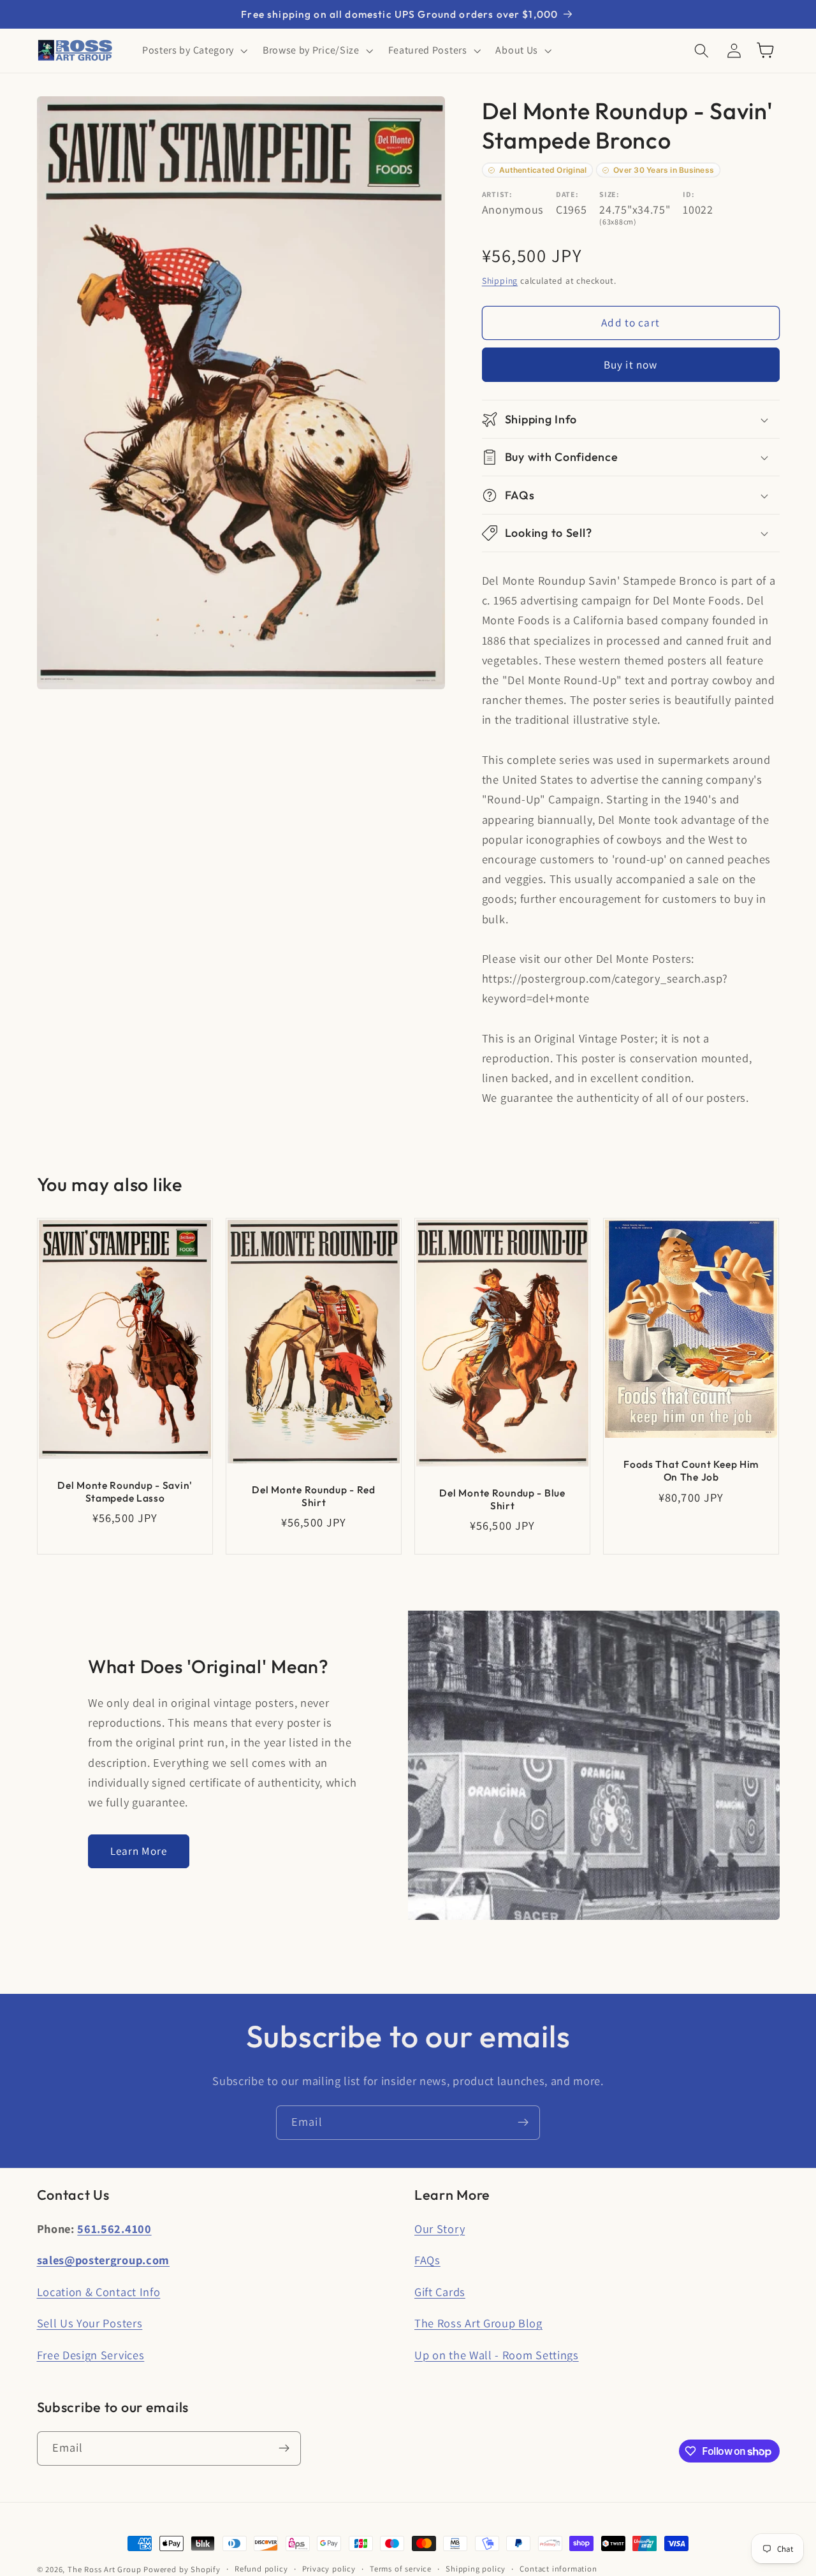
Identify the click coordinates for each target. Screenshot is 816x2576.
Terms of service (401, 2569)
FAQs (427, 2260)
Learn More (139, 1851)
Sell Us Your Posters (90, 2323)
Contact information (558, 2569)
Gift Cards (440, 2292)
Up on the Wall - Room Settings (497, 2355)
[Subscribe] (523, 2123)
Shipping (500, 281)
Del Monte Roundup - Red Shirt (314, 1496)
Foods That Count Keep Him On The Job (691, 1470)
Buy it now (631, 364)
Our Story (440, 2228)
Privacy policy (329, 2569)
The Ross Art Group (105, 2569)
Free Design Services (91, 2355)
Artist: (497, 194)
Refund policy (261, 2569)
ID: (688, 194)
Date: (567, 194)
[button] (193, 50)
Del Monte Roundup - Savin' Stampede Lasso (125, 1491)
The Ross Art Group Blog (478, 2323)
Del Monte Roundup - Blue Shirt (502, 1499)
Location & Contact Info (99, 2292)
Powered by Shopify (182, 2569)
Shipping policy (476, 2569)
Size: (609, 194)
